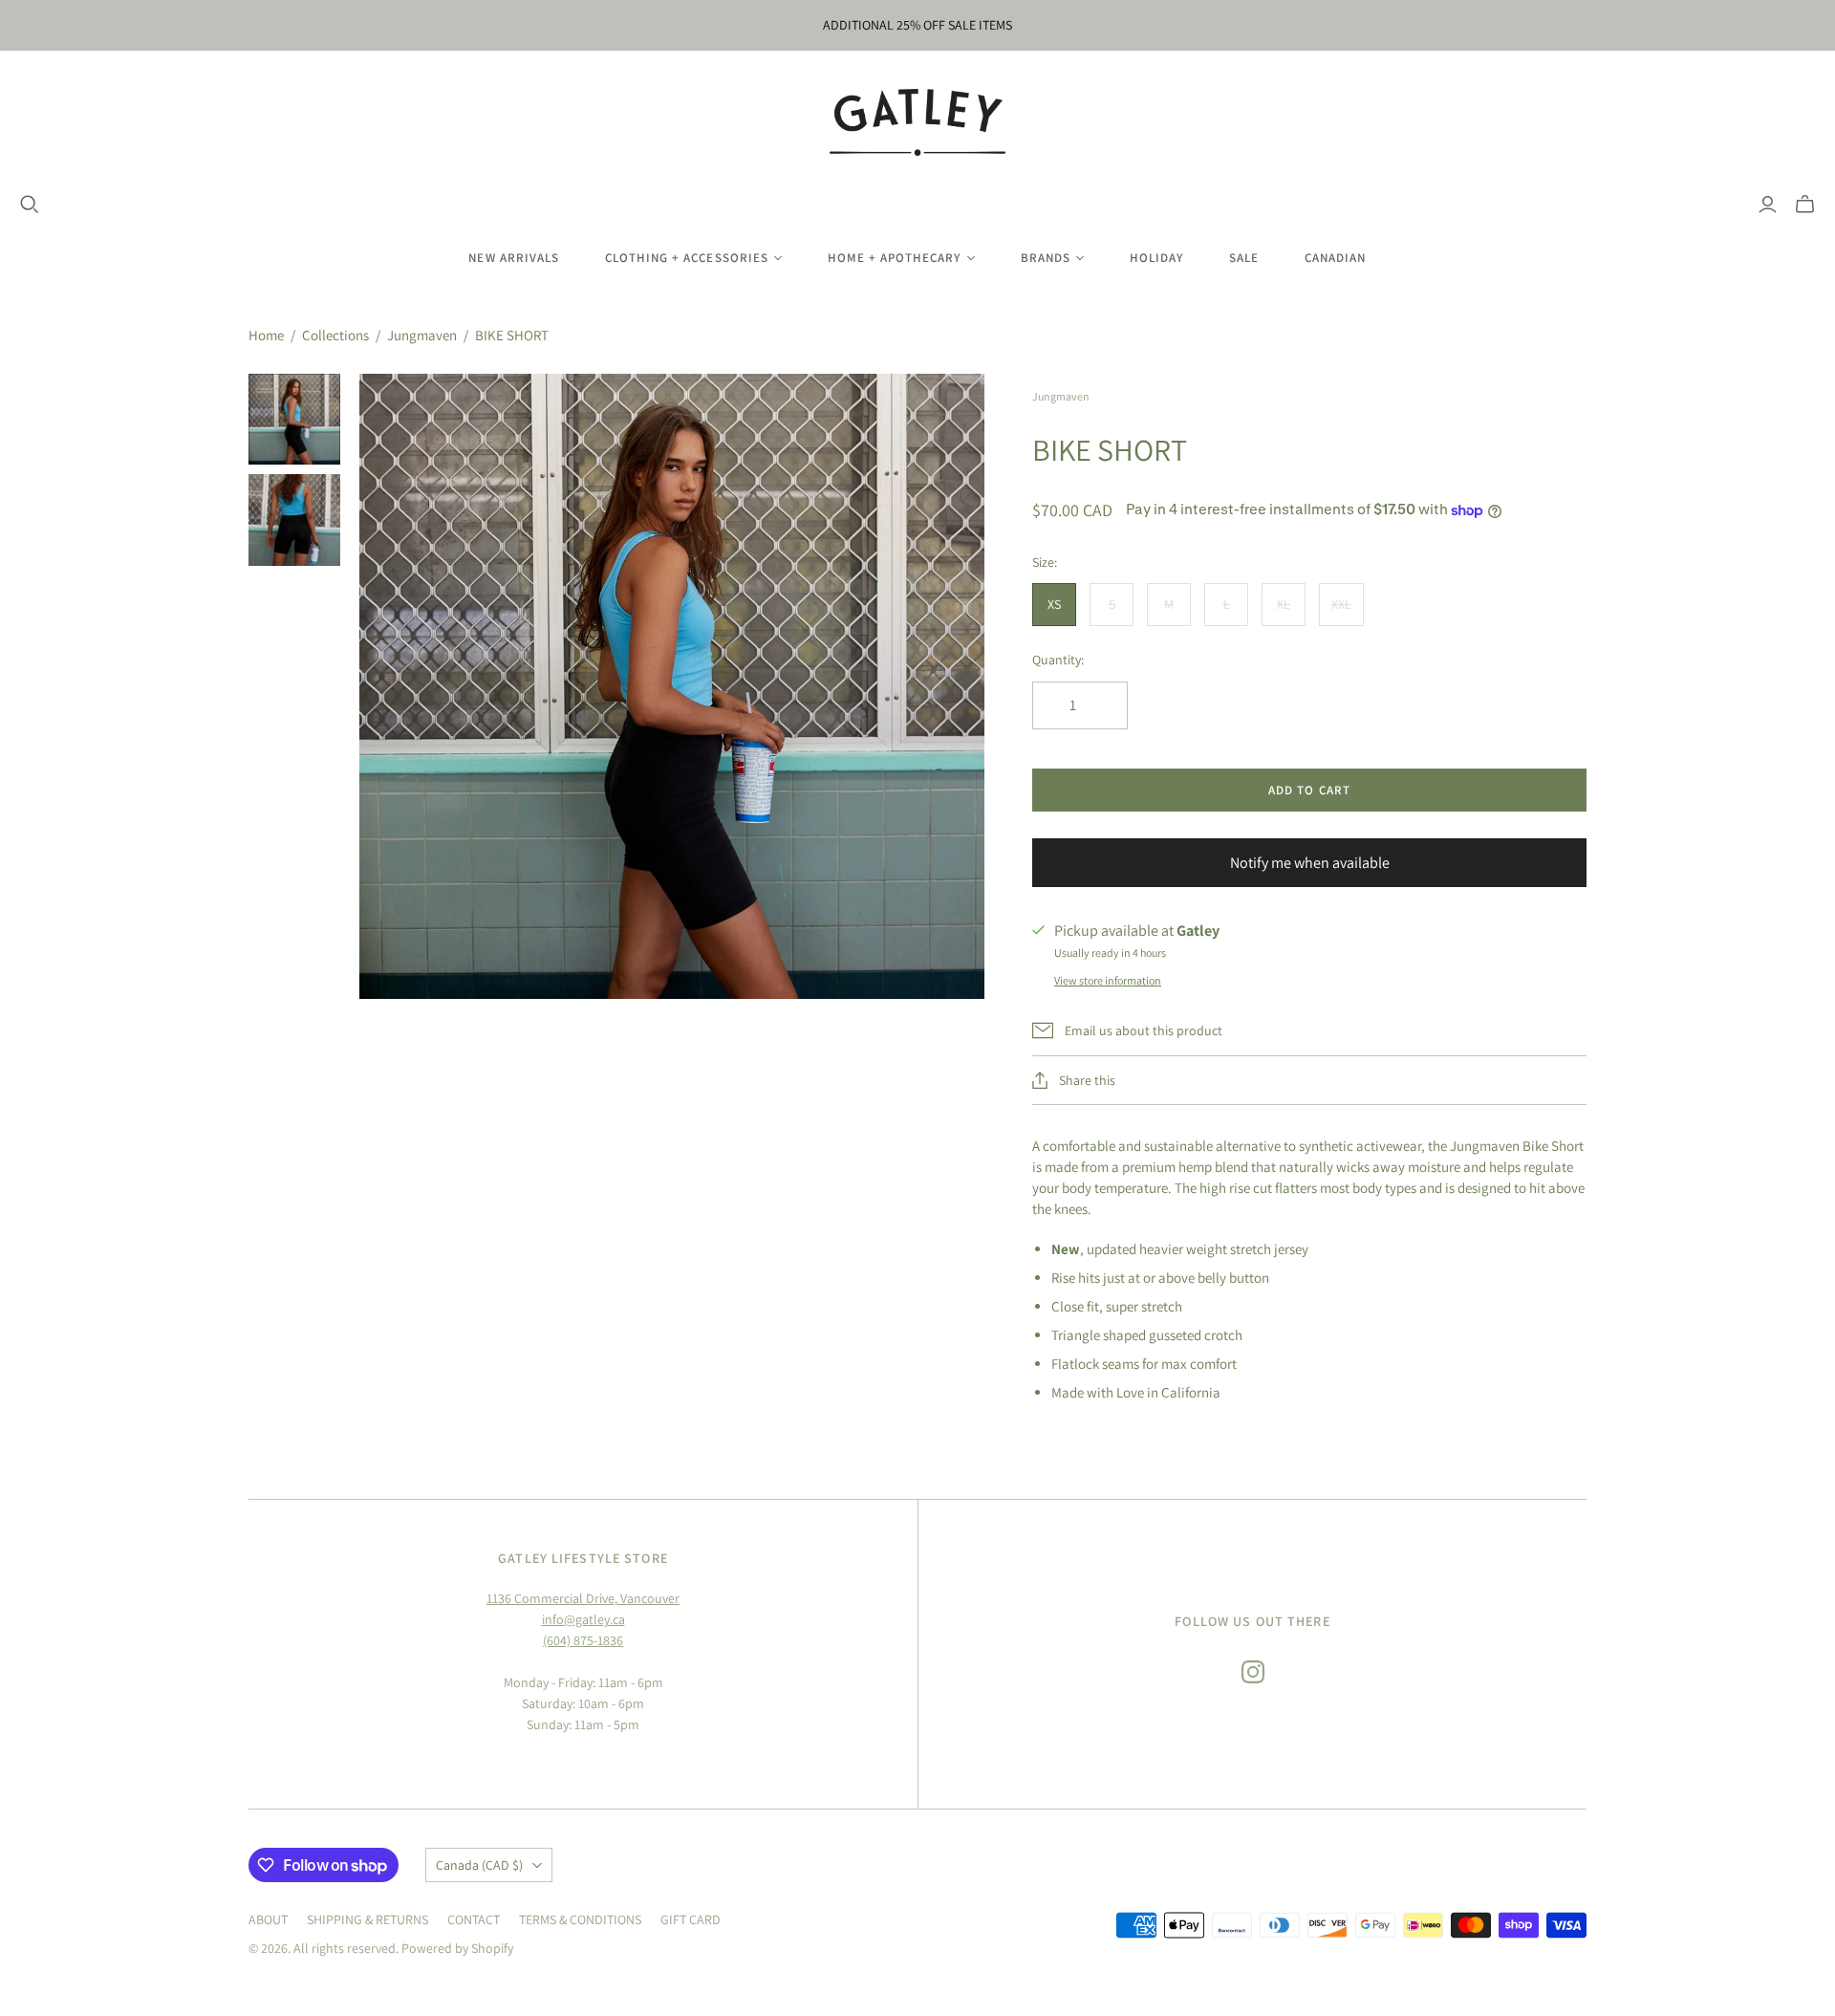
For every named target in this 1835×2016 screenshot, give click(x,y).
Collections (335, 335)
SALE (1244, 258)
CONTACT (474, 1919)
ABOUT (268, 1919)
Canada (479, 1865)
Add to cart (1309, 790)
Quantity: (1058, 660)
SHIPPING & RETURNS (367, 1919)
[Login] (1768, 205)
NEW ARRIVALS (513, 258)
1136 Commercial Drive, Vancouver (583, 1598)
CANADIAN (1335, 258)
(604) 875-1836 (583, 1640)
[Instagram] (1253, 1672)
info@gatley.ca (583, 1619)
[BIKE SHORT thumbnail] (294, 420)
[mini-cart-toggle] (1805, 205)
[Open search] (30, 205)
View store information (1108, 980)
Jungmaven (422, 335)
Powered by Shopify (457, 1948)
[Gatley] (918, 122)
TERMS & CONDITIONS (580, 1919)
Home (266, 335)
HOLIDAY (1156, 258)
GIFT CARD (691, 1919)
